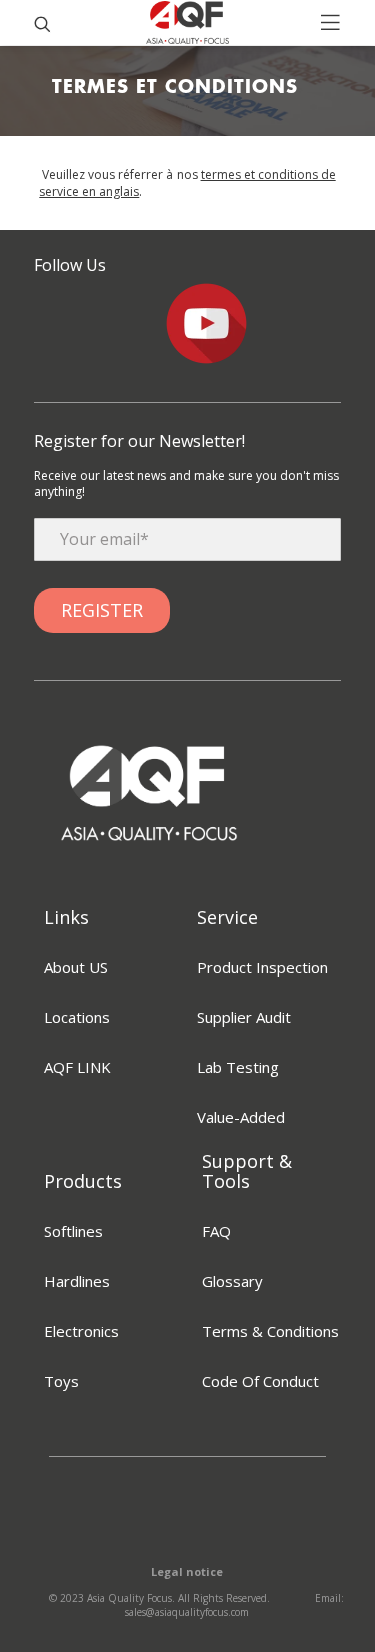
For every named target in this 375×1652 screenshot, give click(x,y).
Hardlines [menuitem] (77, 1281)
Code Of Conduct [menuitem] (260, 1381)
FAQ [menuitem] (216, 1231)
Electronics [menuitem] (81, 1331)
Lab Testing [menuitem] (238, 1067)
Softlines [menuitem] (73, 1231)
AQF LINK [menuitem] (77, 1067)
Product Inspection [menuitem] (262, 967)
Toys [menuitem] (61, 1381)
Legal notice (187, 1572)
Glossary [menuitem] (232, 1281)
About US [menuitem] (76, 967)
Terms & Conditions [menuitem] (270, 1331)
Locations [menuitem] (77, 1017)
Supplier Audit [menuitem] (244, 1017)
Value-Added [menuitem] (241, 1117)
